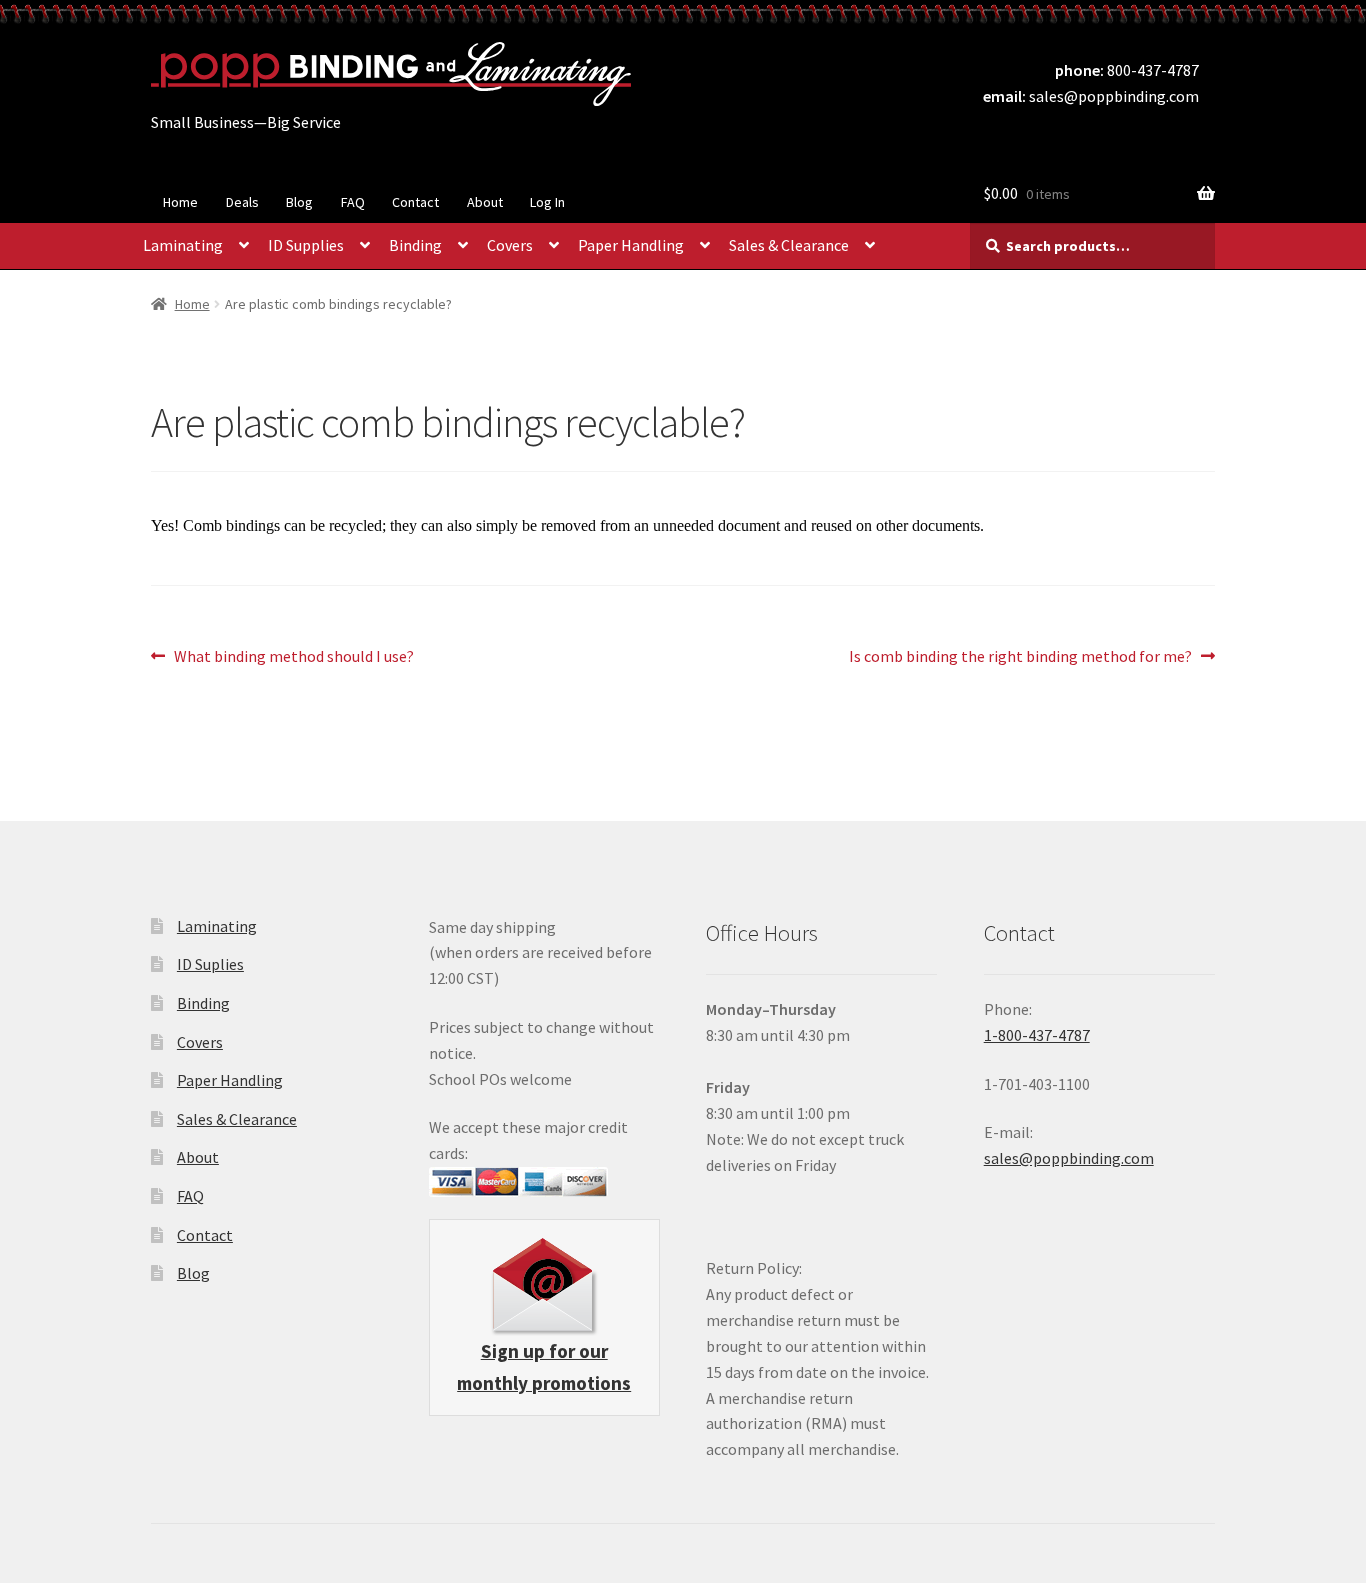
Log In (547, 202)
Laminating (183, 245)
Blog (299, 202)
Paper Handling (631, 245)
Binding (415, 245)
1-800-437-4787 (1037, 1035)
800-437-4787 (1153, 70)
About (485, 202)
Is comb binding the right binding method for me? (1020, 657)
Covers (510, 245)
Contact (415, 202)
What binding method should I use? (293, 657)
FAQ (353, 202)
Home (180, 202)
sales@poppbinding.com (1114, 96)
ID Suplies (210, 964)
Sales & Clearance (789, 245)
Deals (242, 202)
